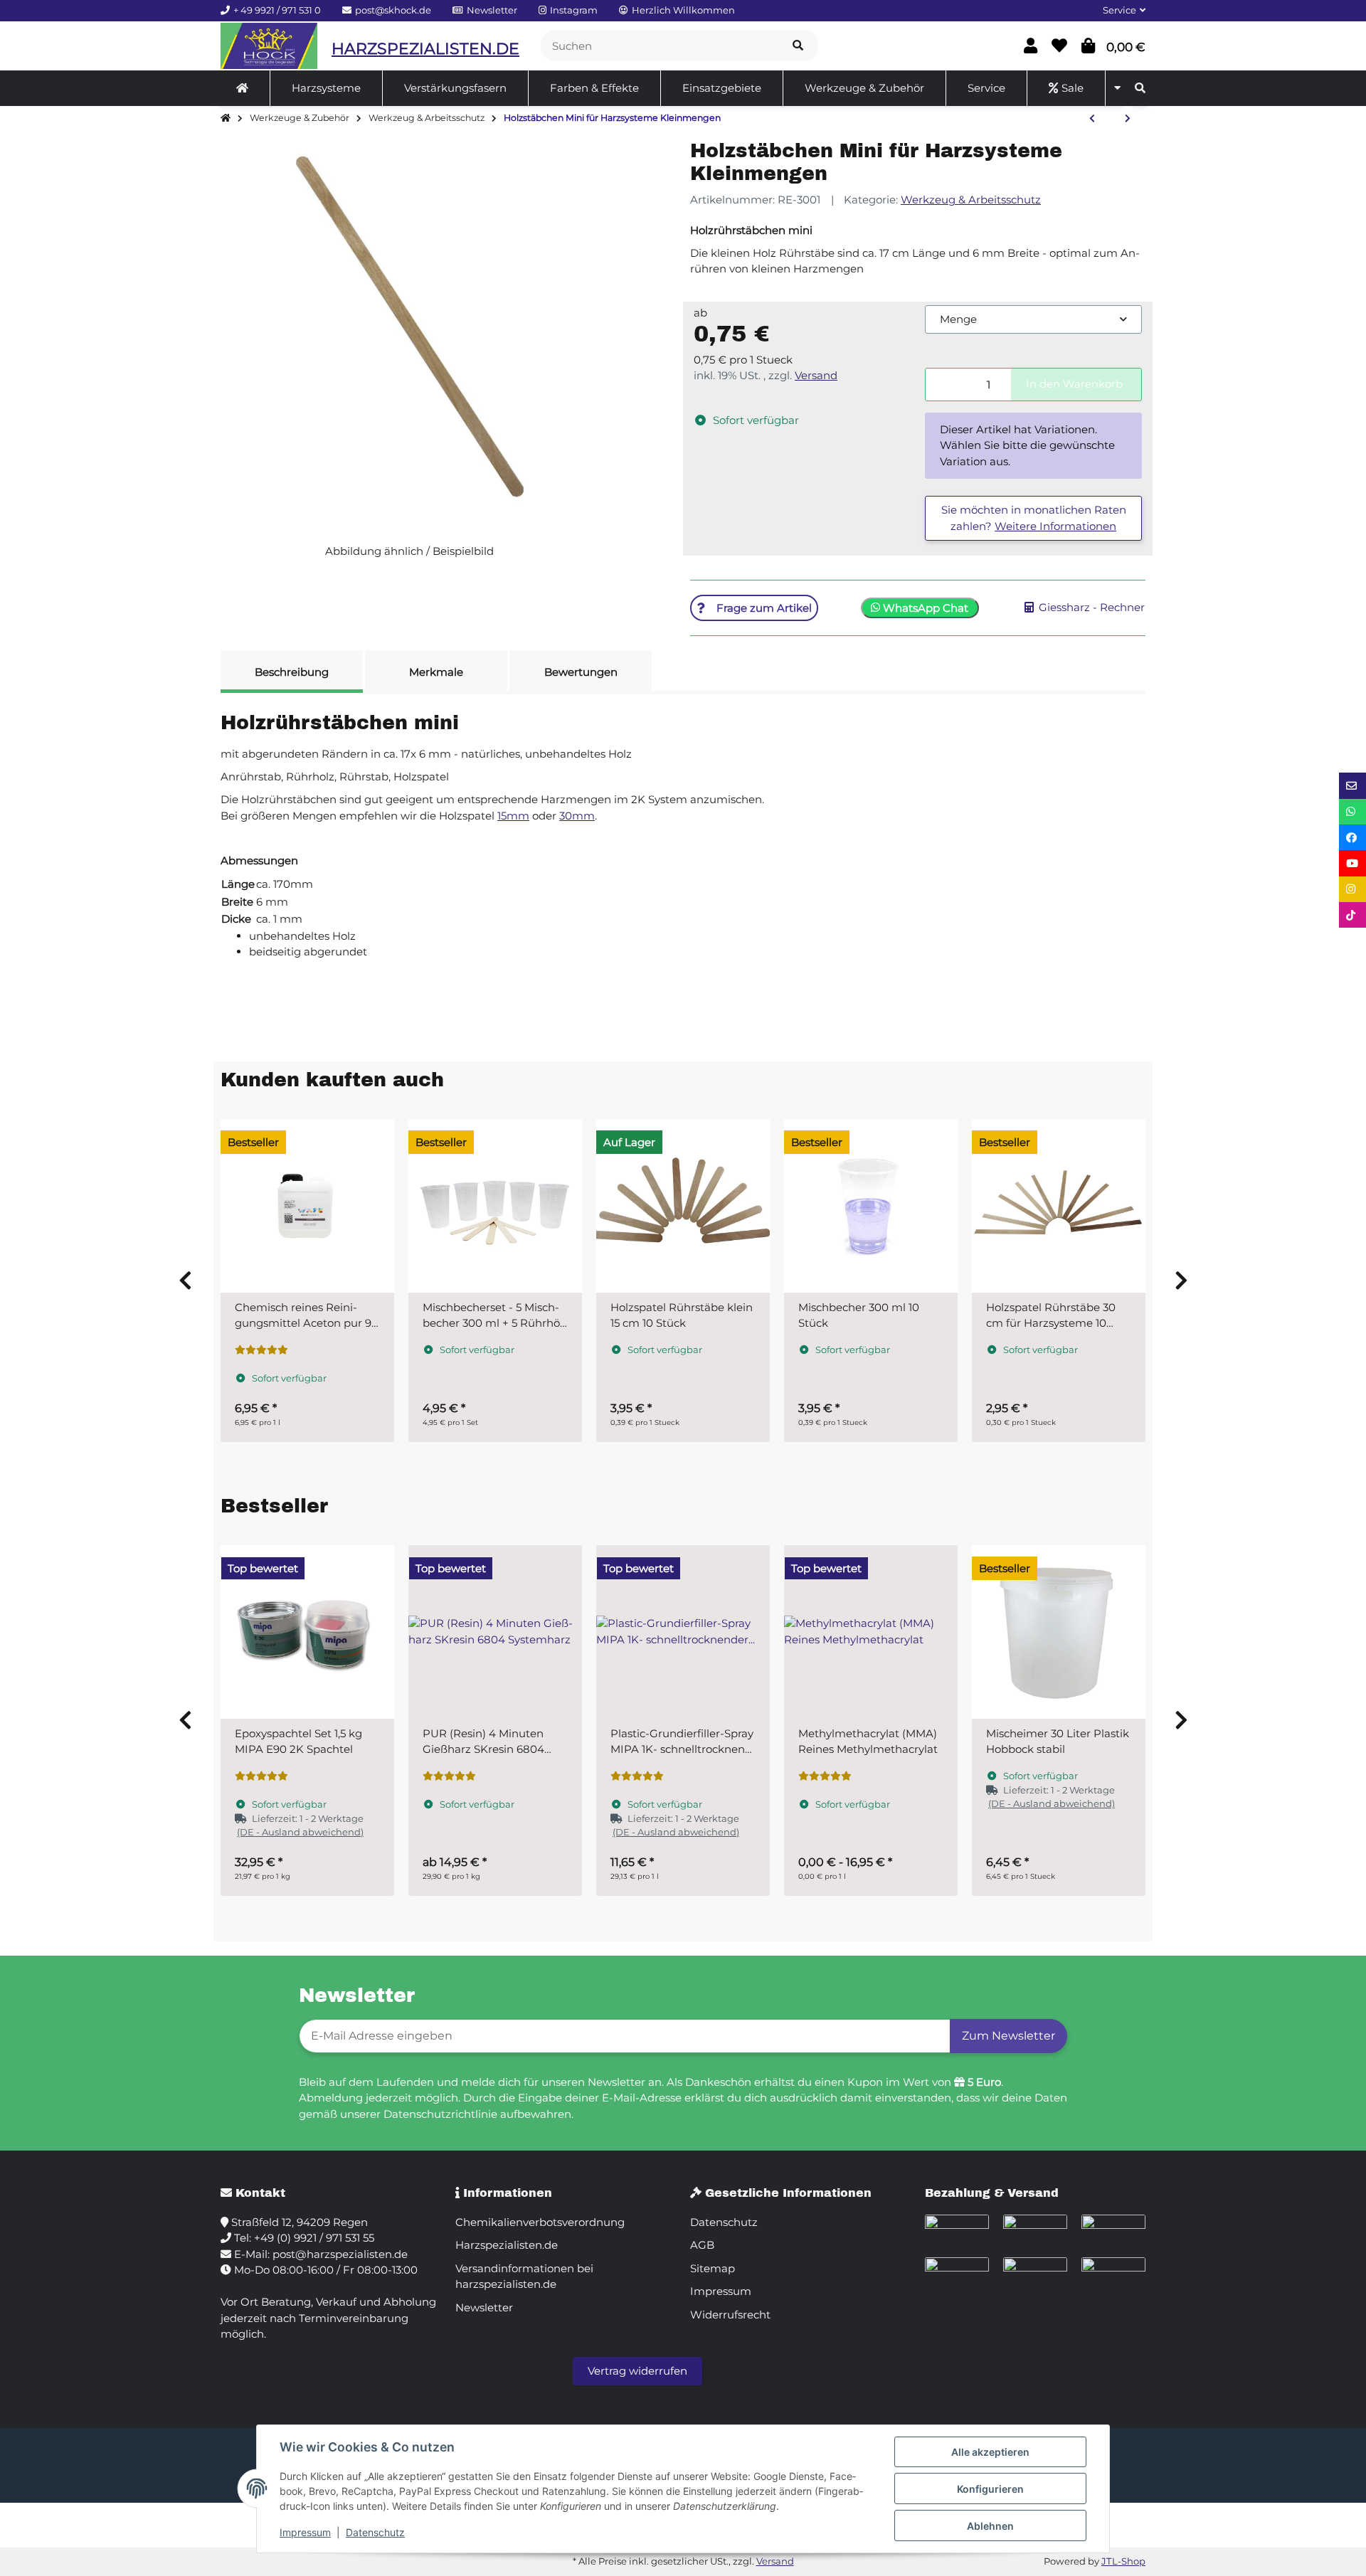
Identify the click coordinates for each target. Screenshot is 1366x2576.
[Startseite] (226, 118)
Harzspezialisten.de (507, 2245)
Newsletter (484, 2307)
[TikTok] (1352, 915)
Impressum (305, 2532)
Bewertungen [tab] (581, 672)
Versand (816, 375)
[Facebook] (1352, 837)
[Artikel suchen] (798, 46)
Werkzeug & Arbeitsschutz (971, 200)
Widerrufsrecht (730, 2315)
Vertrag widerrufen (637, 2371)
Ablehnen (990, 2526)
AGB (702, 2245)
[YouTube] (1352, 863)
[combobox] (1033, 320)
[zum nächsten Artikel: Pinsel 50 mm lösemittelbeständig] (1128, 119)
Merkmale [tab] (436, 672)
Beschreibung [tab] (292, 672)
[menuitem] (243, 88)
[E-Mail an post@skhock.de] (1352, 785)
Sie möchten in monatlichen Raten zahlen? (1034, 518)
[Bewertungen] (261, 1350)
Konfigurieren (990, 2489)
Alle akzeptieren (990, 2452)
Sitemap (713, 2268)
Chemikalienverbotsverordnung (540, 2222)
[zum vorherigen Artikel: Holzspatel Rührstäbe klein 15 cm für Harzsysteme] (1092, 119)
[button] (1118, 11)
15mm (513, 816)
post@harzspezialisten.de (340, 2254)
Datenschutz (375, 2532)
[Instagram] (1352, 889)
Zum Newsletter (1008, 2036)
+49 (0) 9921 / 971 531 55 (314, 2238)
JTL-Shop (1123, 2561)
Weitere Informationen (1055, 526)
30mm (577, 816)
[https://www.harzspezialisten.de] (242, 88)
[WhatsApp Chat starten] (1352, 812)
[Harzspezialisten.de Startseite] (269, 46)
